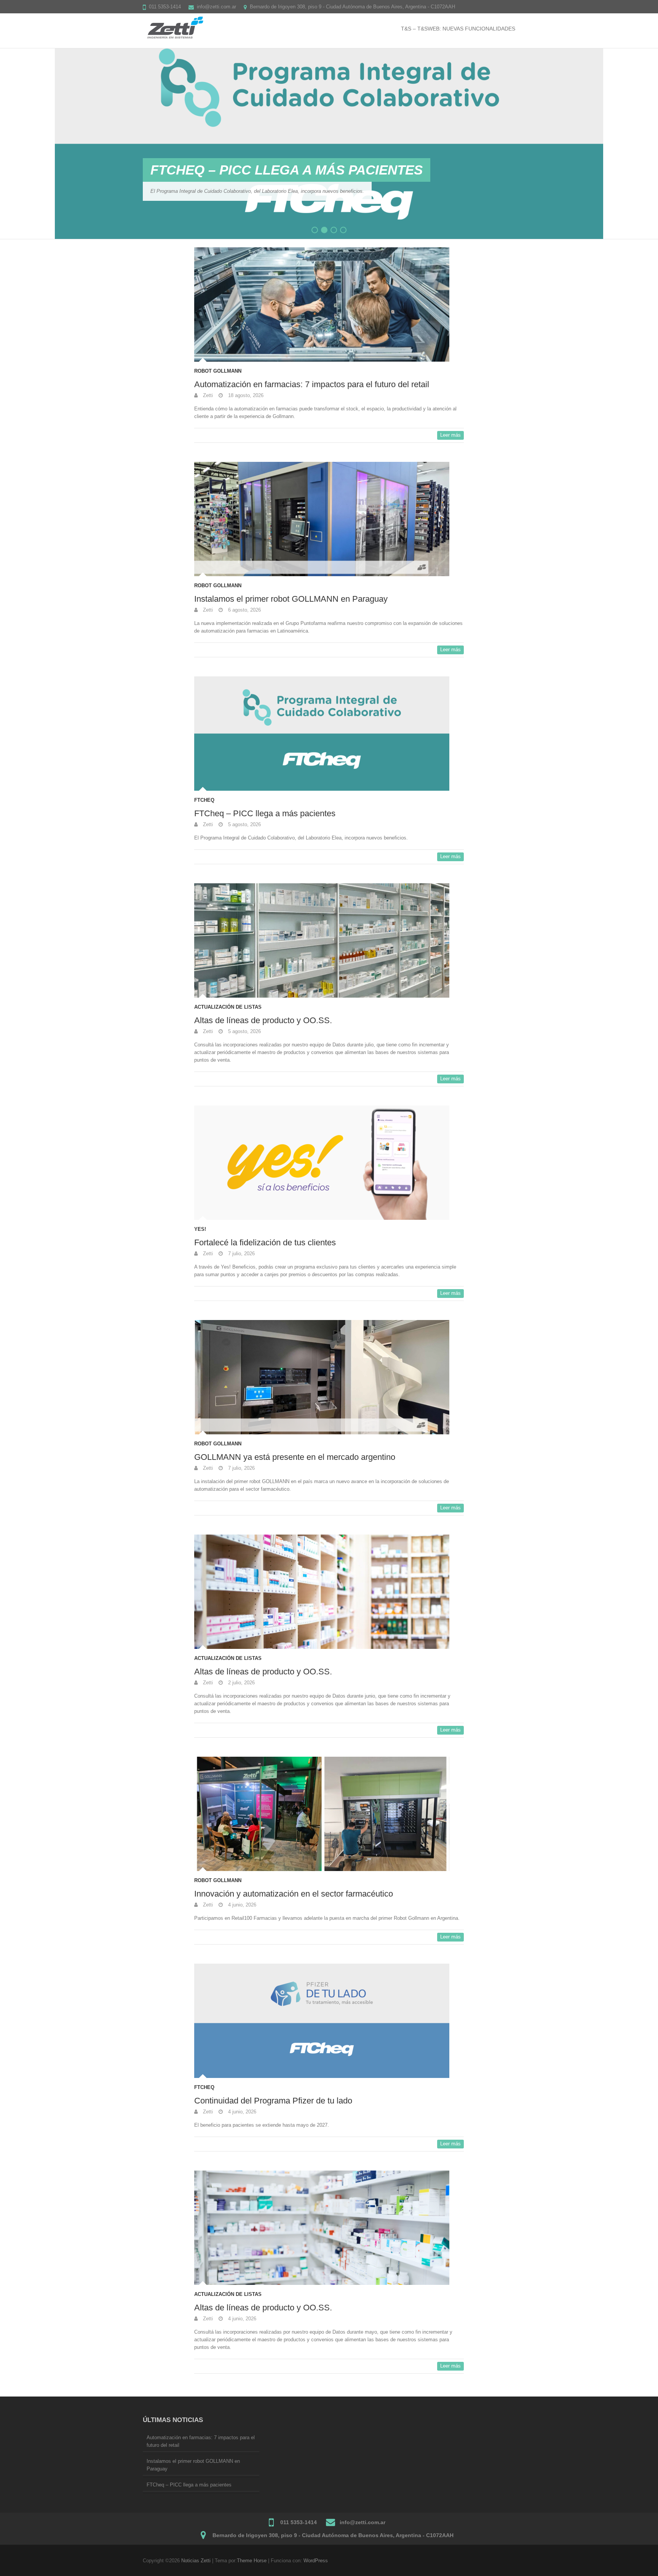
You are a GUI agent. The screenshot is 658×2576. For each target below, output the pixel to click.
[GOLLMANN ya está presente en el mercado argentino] (329, 1377)
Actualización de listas (228, 1007)
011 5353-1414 (165, 7)
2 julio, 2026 (241, 1683)
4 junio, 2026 (241, 1905)
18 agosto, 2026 (245, 395)
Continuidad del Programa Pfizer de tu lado (273, 2101)
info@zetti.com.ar (216, 7)
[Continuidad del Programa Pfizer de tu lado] (329, 2021)
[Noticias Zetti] (174, 28)
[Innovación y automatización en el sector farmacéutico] (329, 1814)
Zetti (207, 395)
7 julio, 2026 (241, 1254)
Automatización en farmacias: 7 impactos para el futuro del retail (312, 384)
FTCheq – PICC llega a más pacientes (265, 813)
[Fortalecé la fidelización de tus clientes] (329, 1163)
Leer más (450, 435)
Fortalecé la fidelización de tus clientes (265, 1242)
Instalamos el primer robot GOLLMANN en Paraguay (291, 599)
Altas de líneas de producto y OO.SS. (289, 170)
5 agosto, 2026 (244, 824)
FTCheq (204, 800)
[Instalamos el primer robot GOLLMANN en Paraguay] (329, 519)
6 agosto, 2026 (244, 610)
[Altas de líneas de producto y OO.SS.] (329, 52)
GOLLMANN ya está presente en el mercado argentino (295, 1457)
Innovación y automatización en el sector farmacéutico (294, 1894)
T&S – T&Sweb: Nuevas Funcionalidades (458, 29)
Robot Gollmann (218, 371)
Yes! (200, 1229)
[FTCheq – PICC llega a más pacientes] (329, 734)
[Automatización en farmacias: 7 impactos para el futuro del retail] (329, 304)
